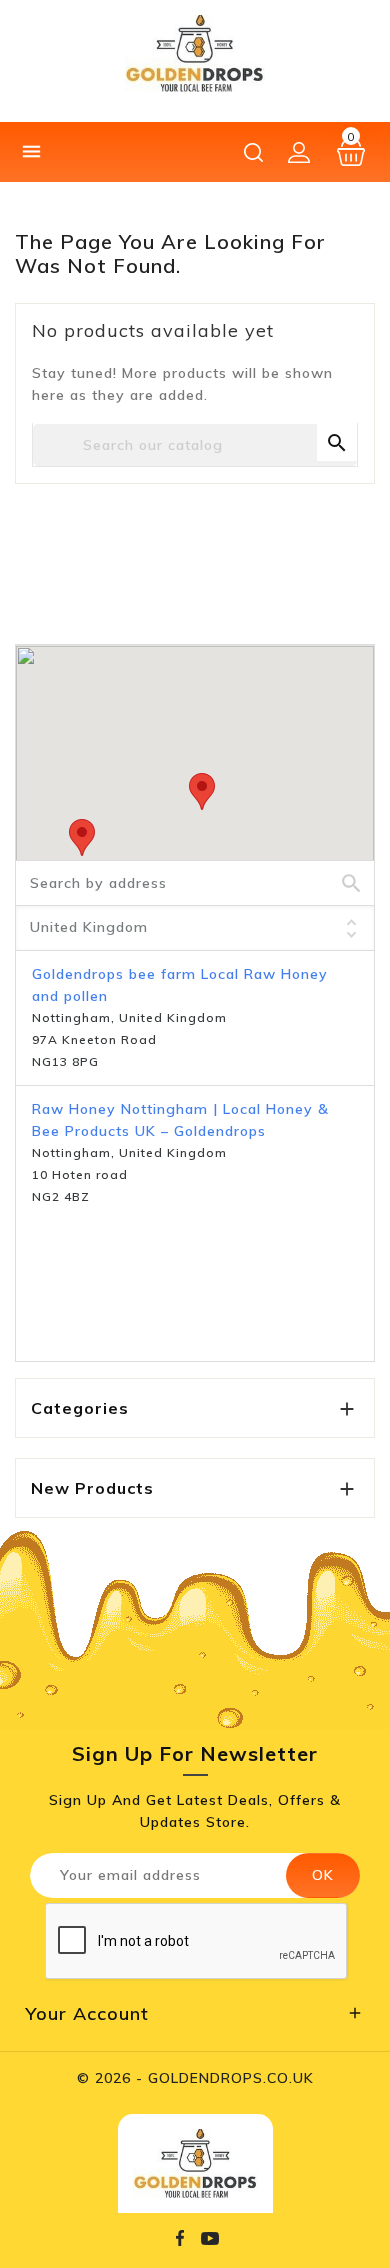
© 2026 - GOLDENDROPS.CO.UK (195, 2078)
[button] (202, 791)
